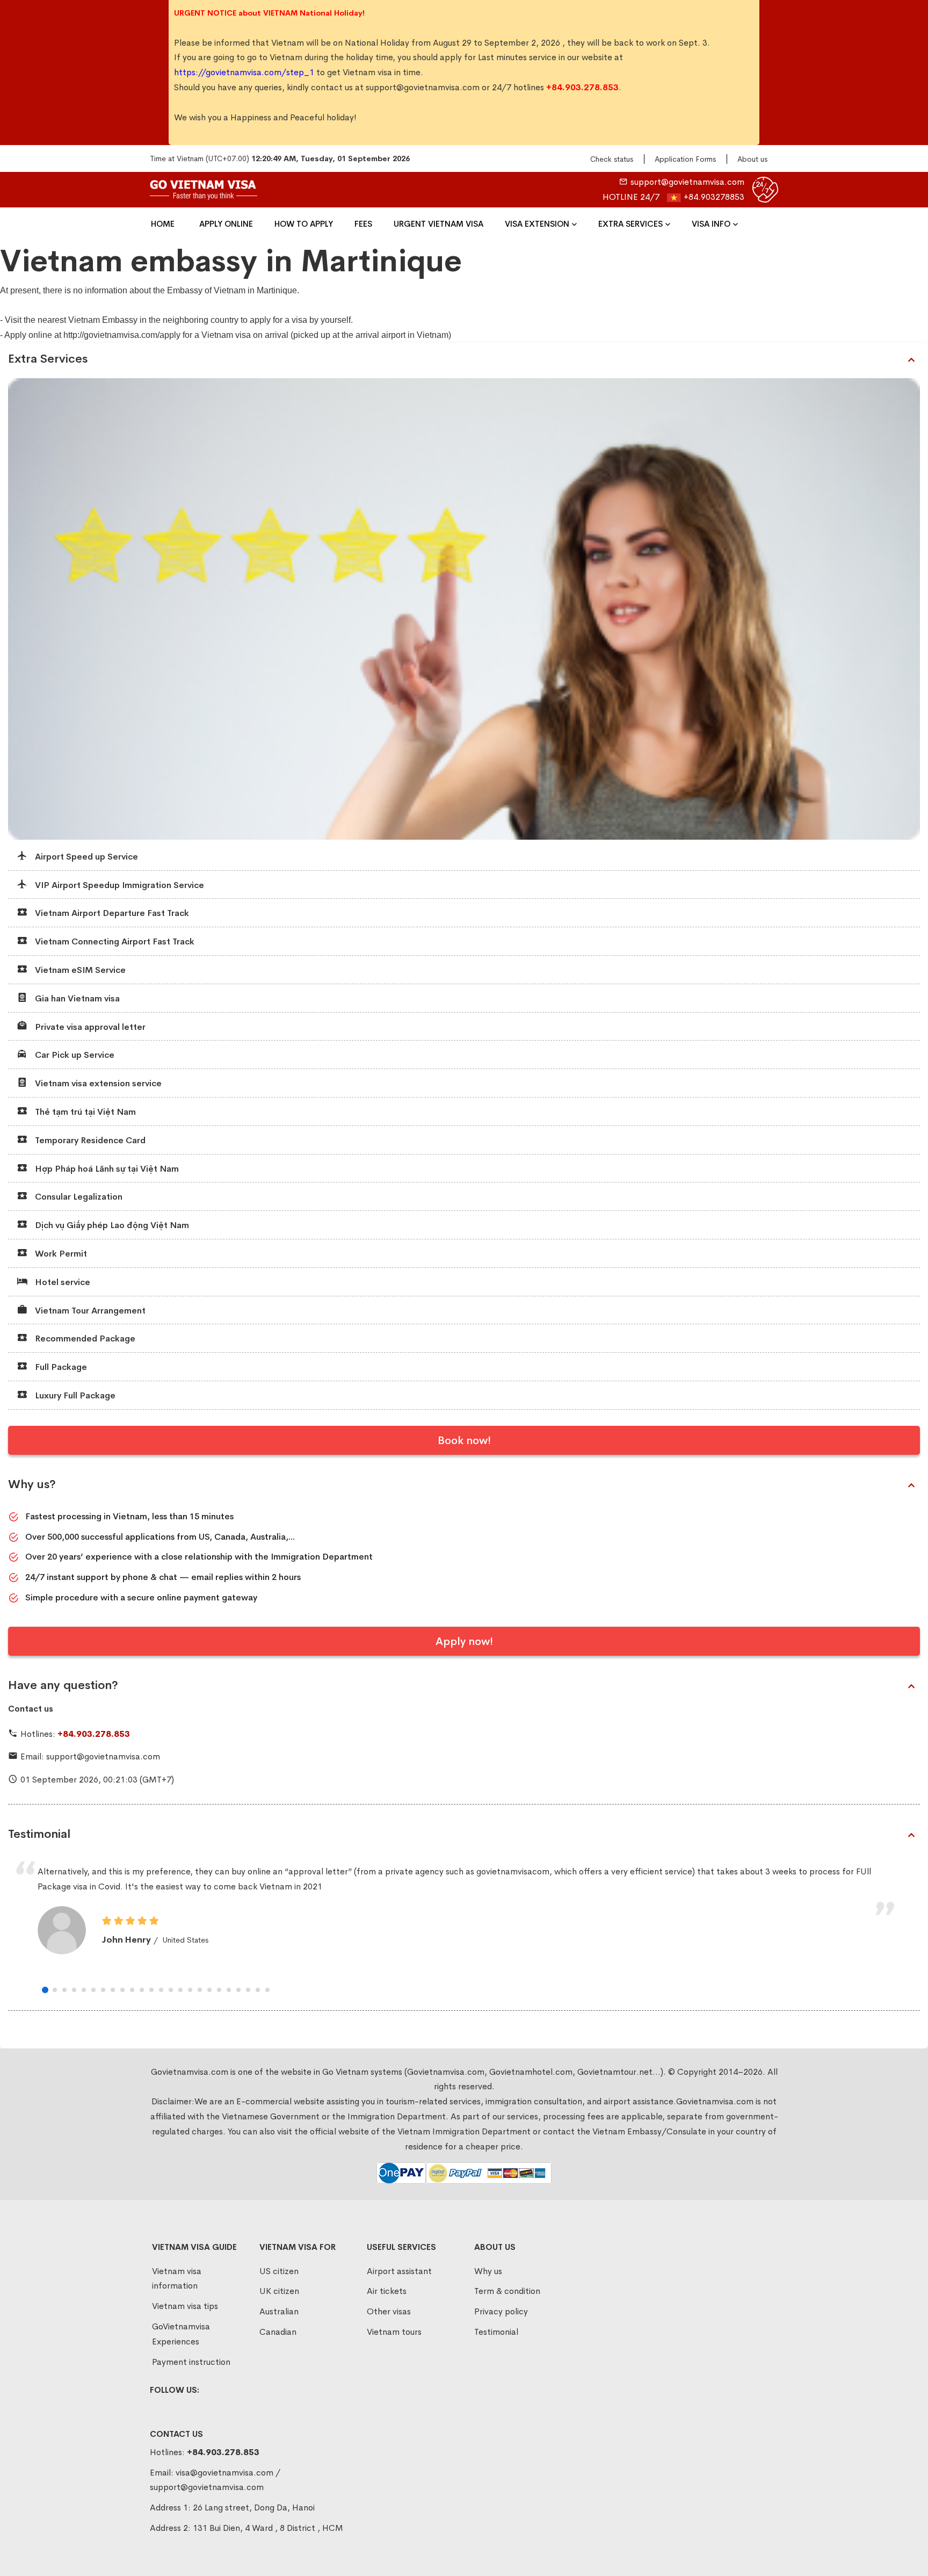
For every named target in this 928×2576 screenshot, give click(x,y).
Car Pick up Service (74, 1055)
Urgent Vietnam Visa (438, 224)
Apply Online (226, 224)
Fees (363, 224)
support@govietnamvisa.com (423, 87)
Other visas (389, 2311)
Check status (612, 159)
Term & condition (507, 2291)
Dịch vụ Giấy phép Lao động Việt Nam (111, 1225)
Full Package (60, 1367)
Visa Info (711, 224)
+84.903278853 (714, 197)
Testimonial (39, 1834)
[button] (45, 1990)
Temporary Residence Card (89, 1140)
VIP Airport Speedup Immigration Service (118, 885)
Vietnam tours (394, 2332)
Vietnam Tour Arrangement (89, 1311)
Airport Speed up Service (85, 857)
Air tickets (387, 2291)
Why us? (32, 1484)
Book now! (464, 1441)
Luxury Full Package (74, 1395)
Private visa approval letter (89, 1027)
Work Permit (60, 1254)
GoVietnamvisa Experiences (181, 2334)
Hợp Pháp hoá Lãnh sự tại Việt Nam (106, 1169)
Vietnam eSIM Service (79, 970)
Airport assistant (399, 2271)
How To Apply (304, 224)
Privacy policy (501, 2311)
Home (163, 224)
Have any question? (63, 1685)
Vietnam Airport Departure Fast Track (111, 913)
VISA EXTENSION (537, 224)
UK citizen (279, 2291)
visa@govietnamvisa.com (224, 2473)
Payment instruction (191, 2362)
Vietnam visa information (177, 2279)
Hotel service (61, 1282)
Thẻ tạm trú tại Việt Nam (84, 1112)
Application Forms (685, 159)
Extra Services (630, 224)
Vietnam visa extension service (97, 1083)
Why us (488, 2271)
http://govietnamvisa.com (110, 335)
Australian (279, 2311)
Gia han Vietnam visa (76, 998)
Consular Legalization (78, 1197)
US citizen (279, 2271)
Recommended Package (84, 1338)
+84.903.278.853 (94, 1734)
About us (752, 159)
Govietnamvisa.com (715, 2101)
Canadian (278, 2332)
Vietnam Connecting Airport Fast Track (114, 941)
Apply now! (464, 1641)
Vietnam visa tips (185, 2306)
